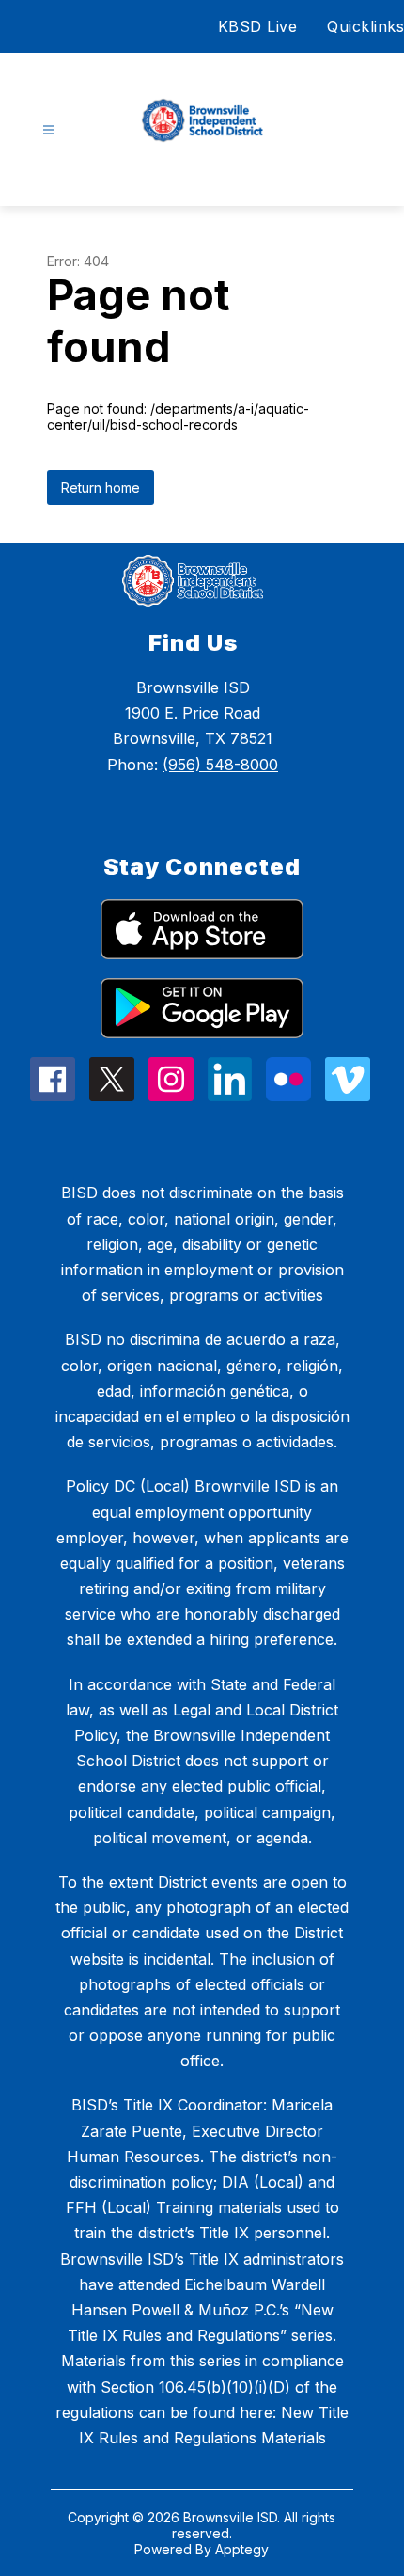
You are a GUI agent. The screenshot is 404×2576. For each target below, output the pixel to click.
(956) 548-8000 (220, 765)
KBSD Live (258, 26)
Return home (101, 488)
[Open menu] (48, 130)
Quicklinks (365, 26)
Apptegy (242, 2549)
